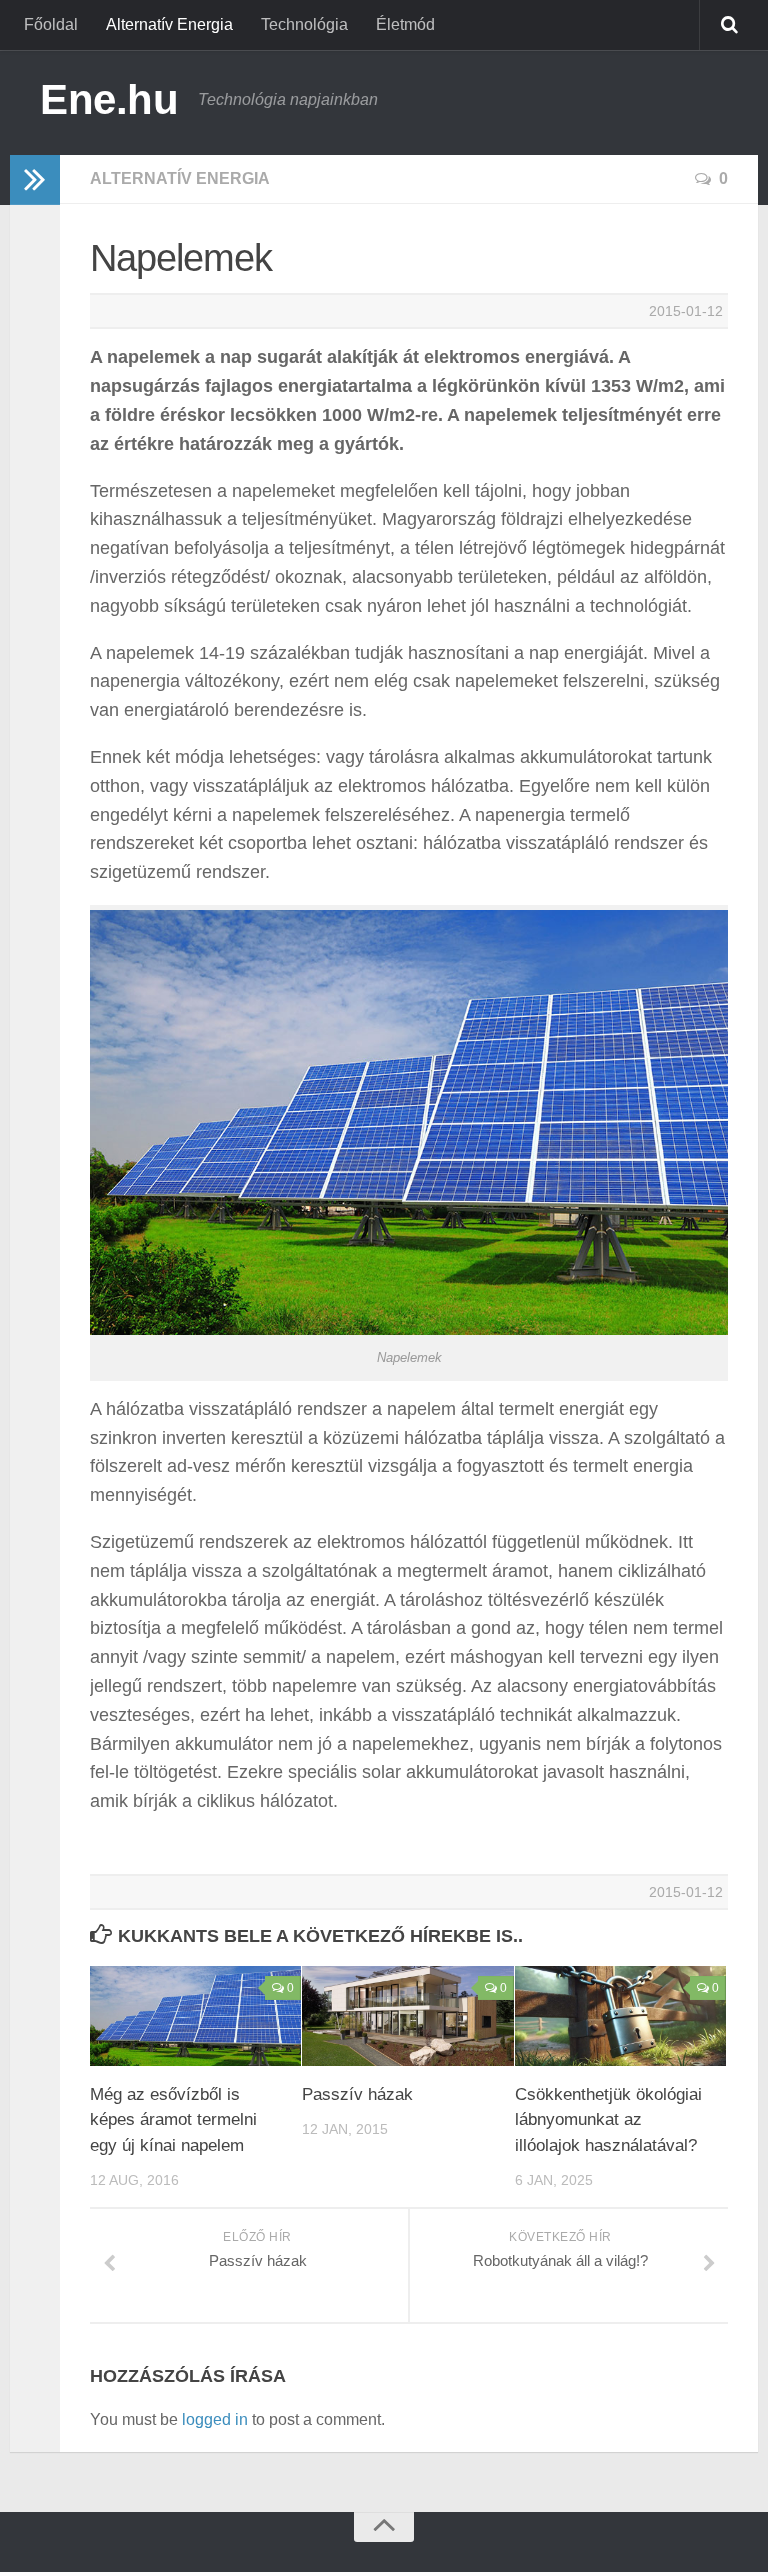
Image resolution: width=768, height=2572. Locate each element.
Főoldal (51, 24)
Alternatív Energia (169, 24)
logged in (215, 2419)
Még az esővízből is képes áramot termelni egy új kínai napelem (173, 2120)
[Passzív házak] (407, 2016)
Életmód (405, 24)
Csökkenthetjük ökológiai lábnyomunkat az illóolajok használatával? (608, 2120)
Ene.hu (109, 99)
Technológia (304, 24)
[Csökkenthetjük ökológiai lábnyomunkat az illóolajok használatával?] (620, 2016)
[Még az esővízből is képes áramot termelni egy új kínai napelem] (195, 2016)
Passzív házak (357, 2094)
